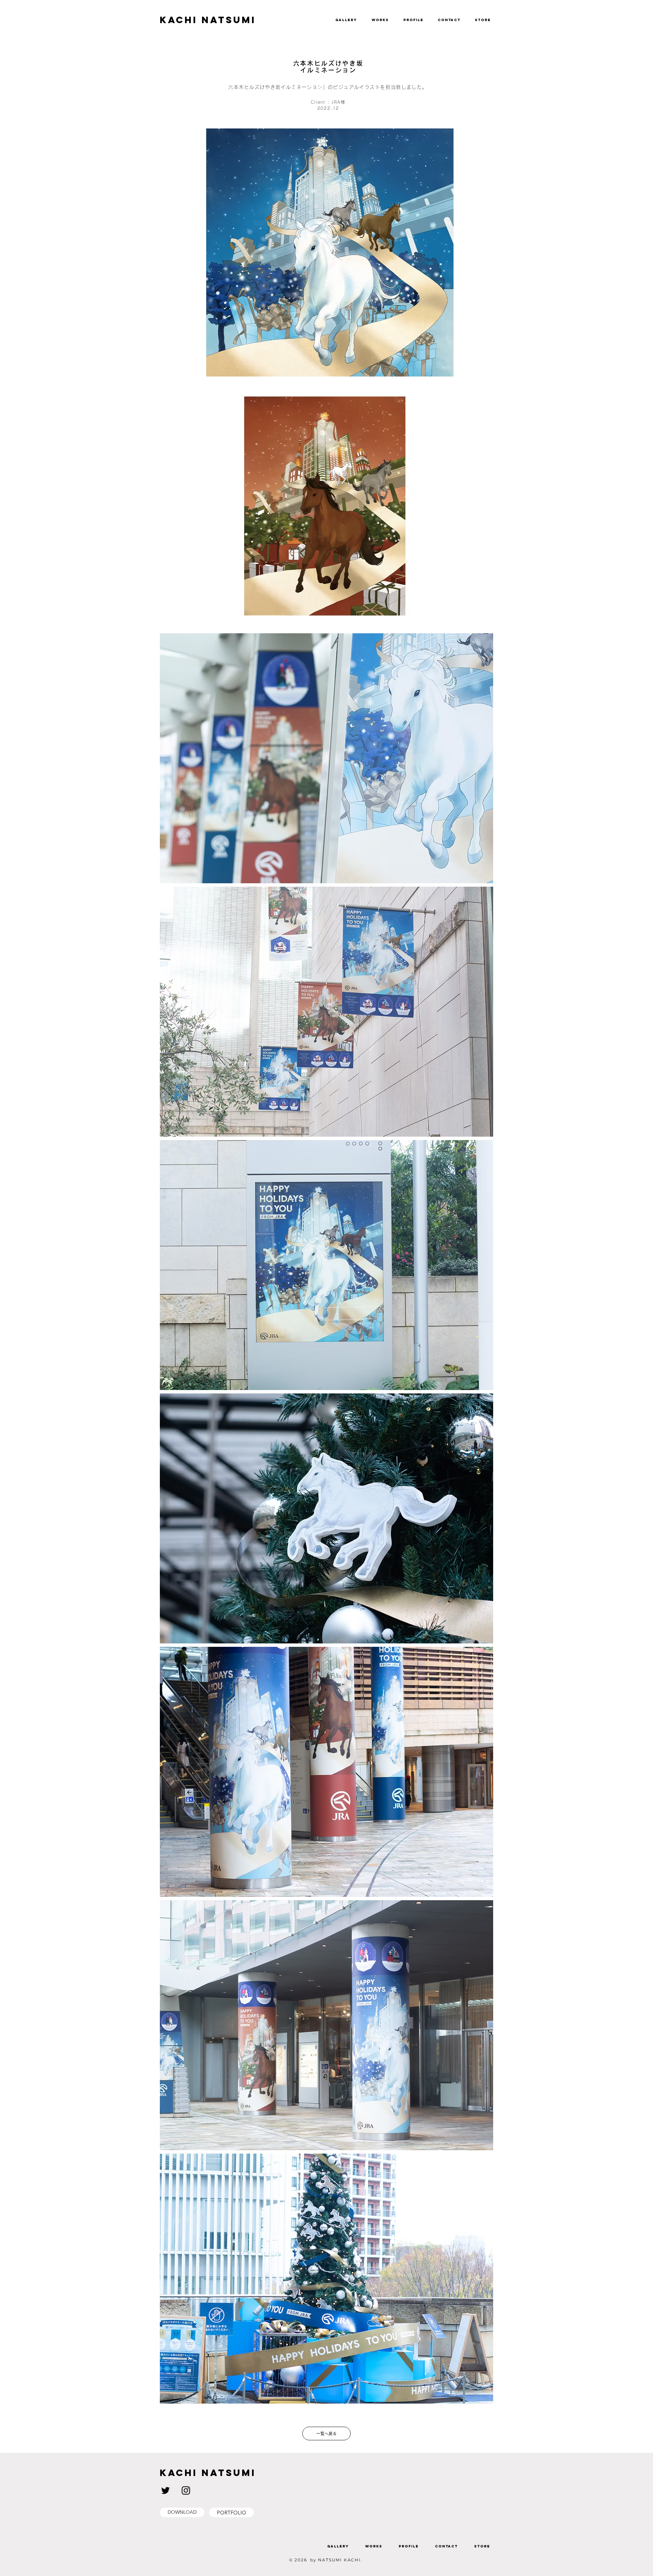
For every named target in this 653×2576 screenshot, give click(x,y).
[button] (636, 17)
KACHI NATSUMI (208, 20)
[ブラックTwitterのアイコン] (165, 2490)
